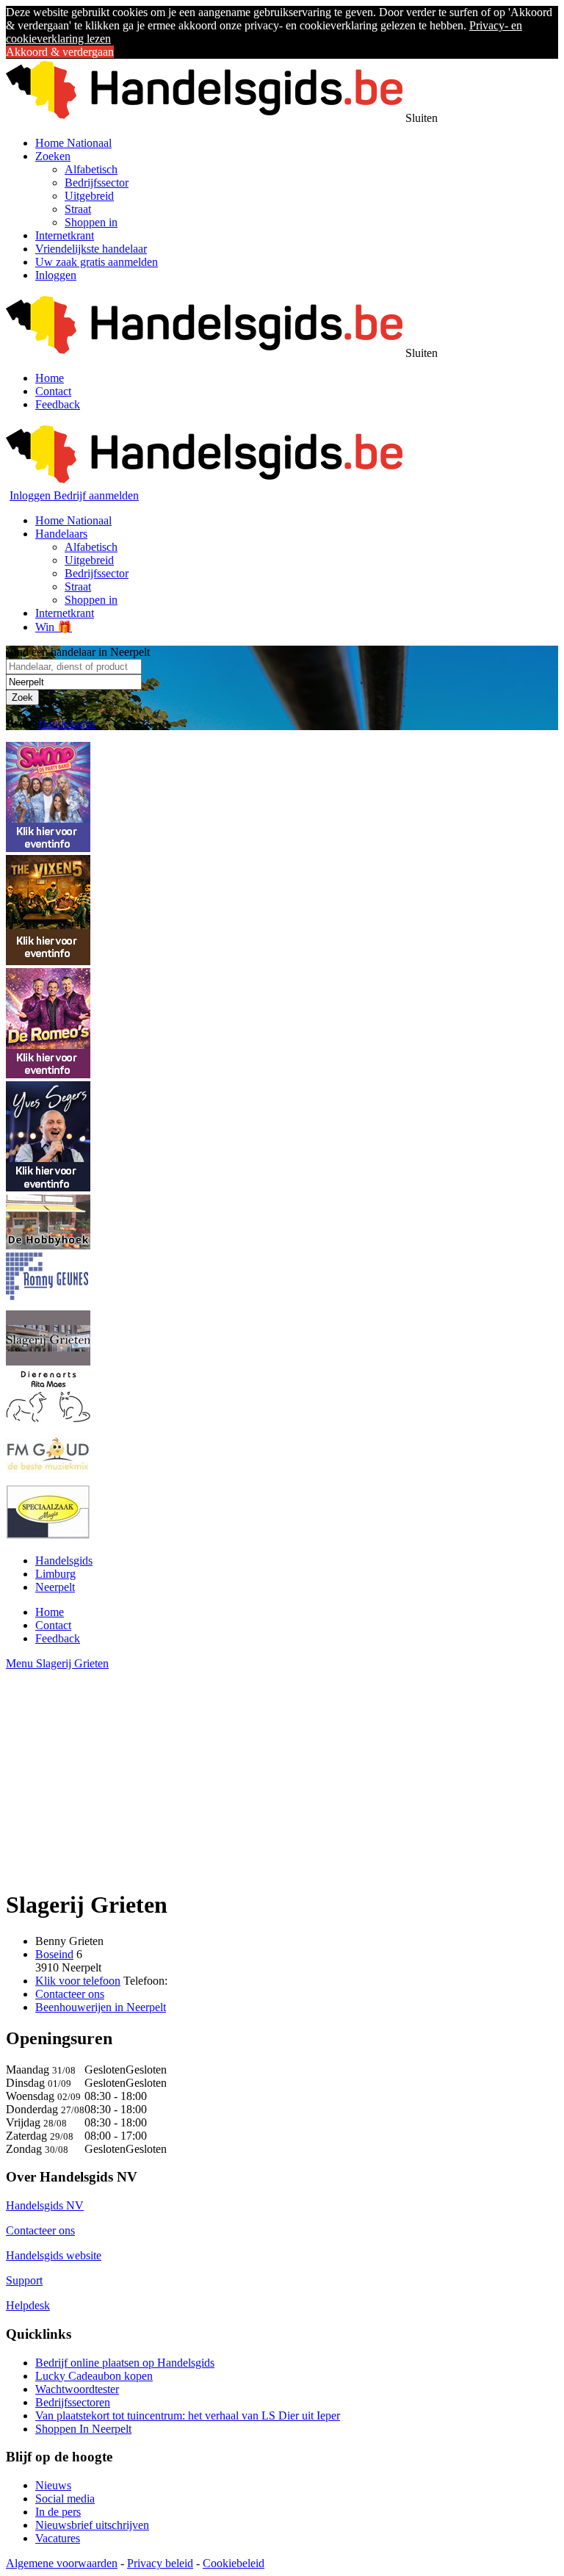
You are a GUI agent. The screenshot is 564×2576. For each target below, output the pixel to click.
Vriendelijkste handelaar (91, 249)
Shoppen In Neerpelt (83, 2429)
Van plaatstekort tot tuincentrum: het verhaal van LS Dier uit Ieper (188, 2416)
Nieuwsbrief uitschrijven (92, 2525)
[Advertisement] (282, 1773)
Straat (78, 209)
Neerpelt (55, 1587)
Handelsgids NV (45, 2205)
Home (50, 378)
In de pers (58, 2512)
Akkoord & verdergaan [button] (60, 52)
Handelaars (61, 534)
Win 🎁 (54, 627)
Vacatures (58, 2538)
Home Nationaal (73, 143)
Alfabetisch (91, 169)
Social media (65, 2499)
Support (24, 2280)
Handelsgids (67, 723)
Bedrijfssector (97, 183)
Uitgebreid (89, 196)
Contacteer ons (70, 1994)
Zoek (22, 697)
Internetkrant (65, 235)
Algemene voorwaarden (62, 2563)
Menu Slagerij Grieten (57, 1663)
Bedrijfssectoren (73, 2402)
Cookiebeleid (234, 2563)
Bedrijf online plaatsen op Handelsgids (125, 2363)
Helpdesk (28, 2305)
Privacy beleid (160, 2563)
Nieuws (53, 2485)
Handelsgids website (54, 2255)
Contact (53, 391)
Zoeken (53, 156)
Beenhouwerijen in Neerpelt (101, 2007)
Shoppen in (91, 222)
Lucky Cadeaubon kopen (94, 2376)
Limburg (55, 1574)
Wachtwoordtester (77, 2389)
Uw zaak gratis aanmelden (97, 262)
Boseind (54, 1954)
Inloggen (56, 275)
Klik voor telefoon (78, 1981)
